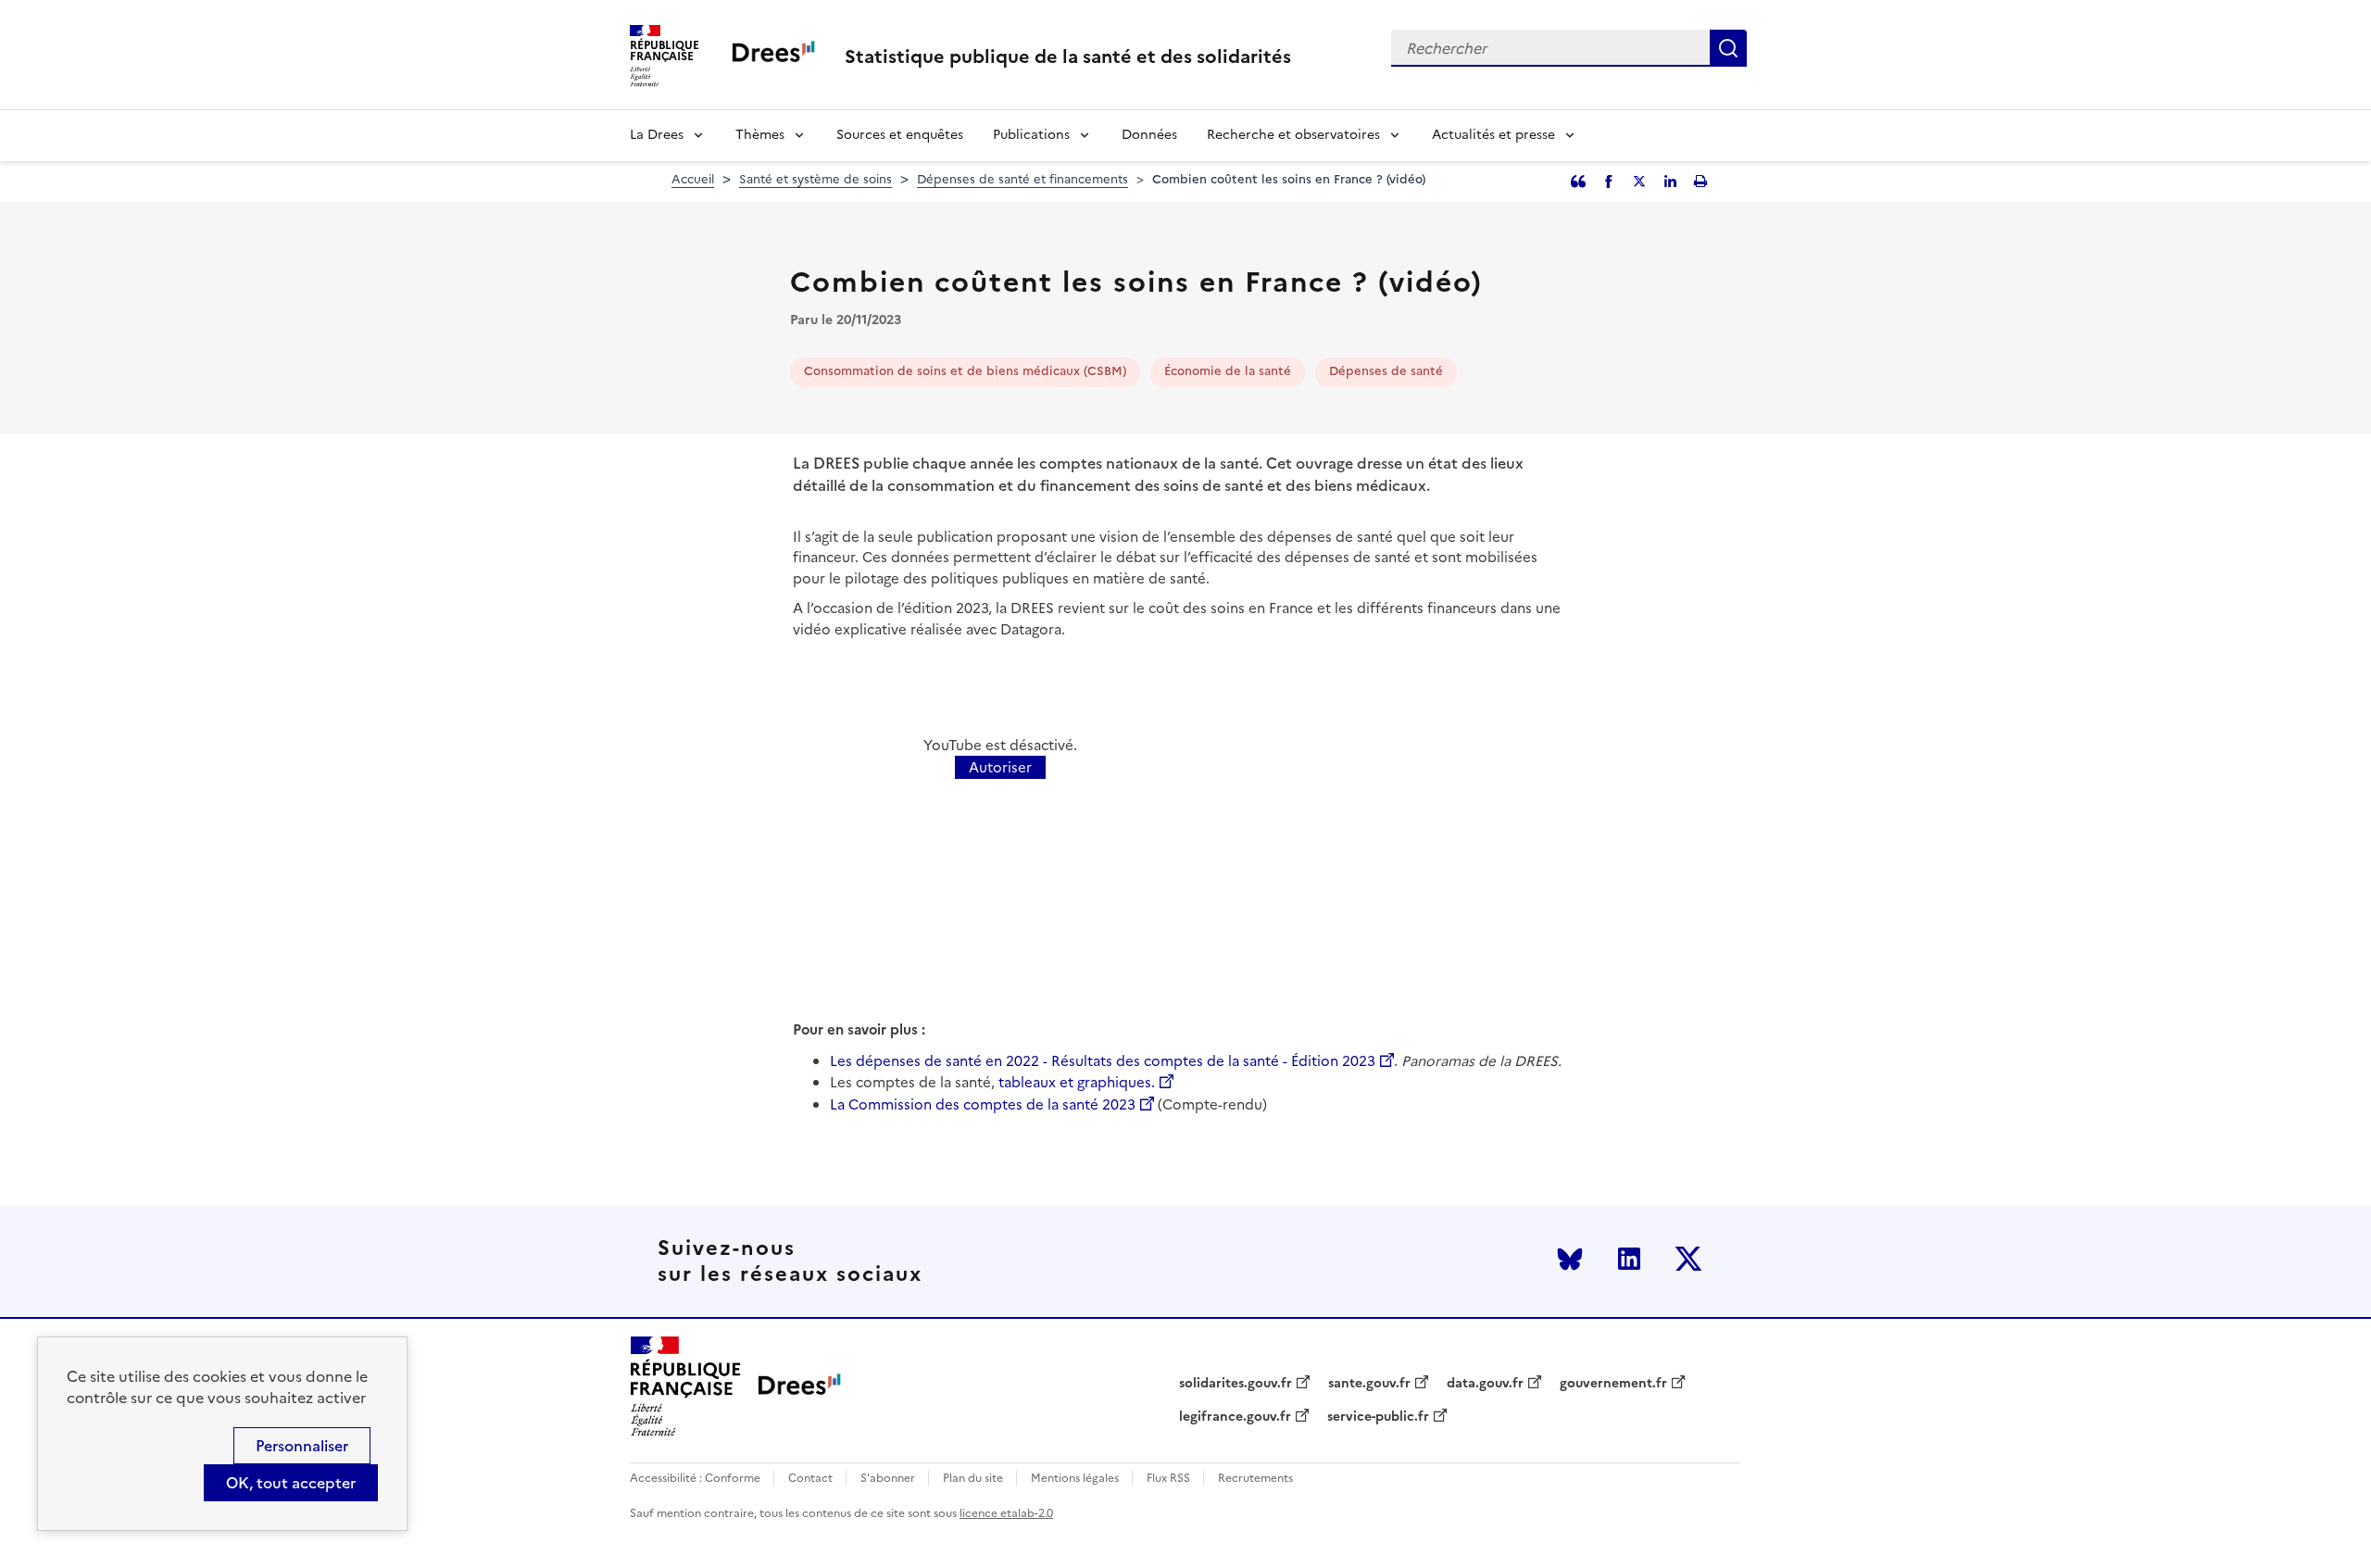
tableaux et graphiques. (1077, 1082)
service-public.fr (1378, 1417)
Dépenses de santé (1386, 371)
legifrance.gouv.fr (1235, 1417)
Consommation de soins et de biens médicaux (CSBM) (965, 371)
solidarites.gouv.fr (1236, 1384)
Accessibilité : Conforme (695, 1479)
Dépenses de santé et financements (1022, 179)
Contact (810, 1479)
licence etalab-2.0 (1006, 1513)
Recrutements (1255, 1479)
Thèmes (760, 135)
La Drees (657, 135)
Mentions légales (1075, 1479)
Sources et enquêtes (900, 135)
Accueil (693, 179)
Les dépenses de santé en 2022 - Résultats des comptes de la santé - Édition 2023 (1103, 1061)
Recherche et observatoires (1293, 135)
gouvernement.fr (1613, 1384)
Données (1149, 135)
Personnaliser (302, 1446)
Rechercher (1728, 48)
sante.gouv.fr (1369, 1384)
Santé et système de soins (815, 179)
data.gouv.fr (1485, 1384)
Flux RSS (1168, 1479)
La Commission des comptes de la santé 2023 (983, 1104)
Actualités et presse (1493, 135)
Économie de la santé (1228, 371)
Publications (1031, 135)
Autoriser (1000, 767)
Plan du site (973, 1479)
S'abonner (888, 1479)
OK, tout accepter (291, 1483)
